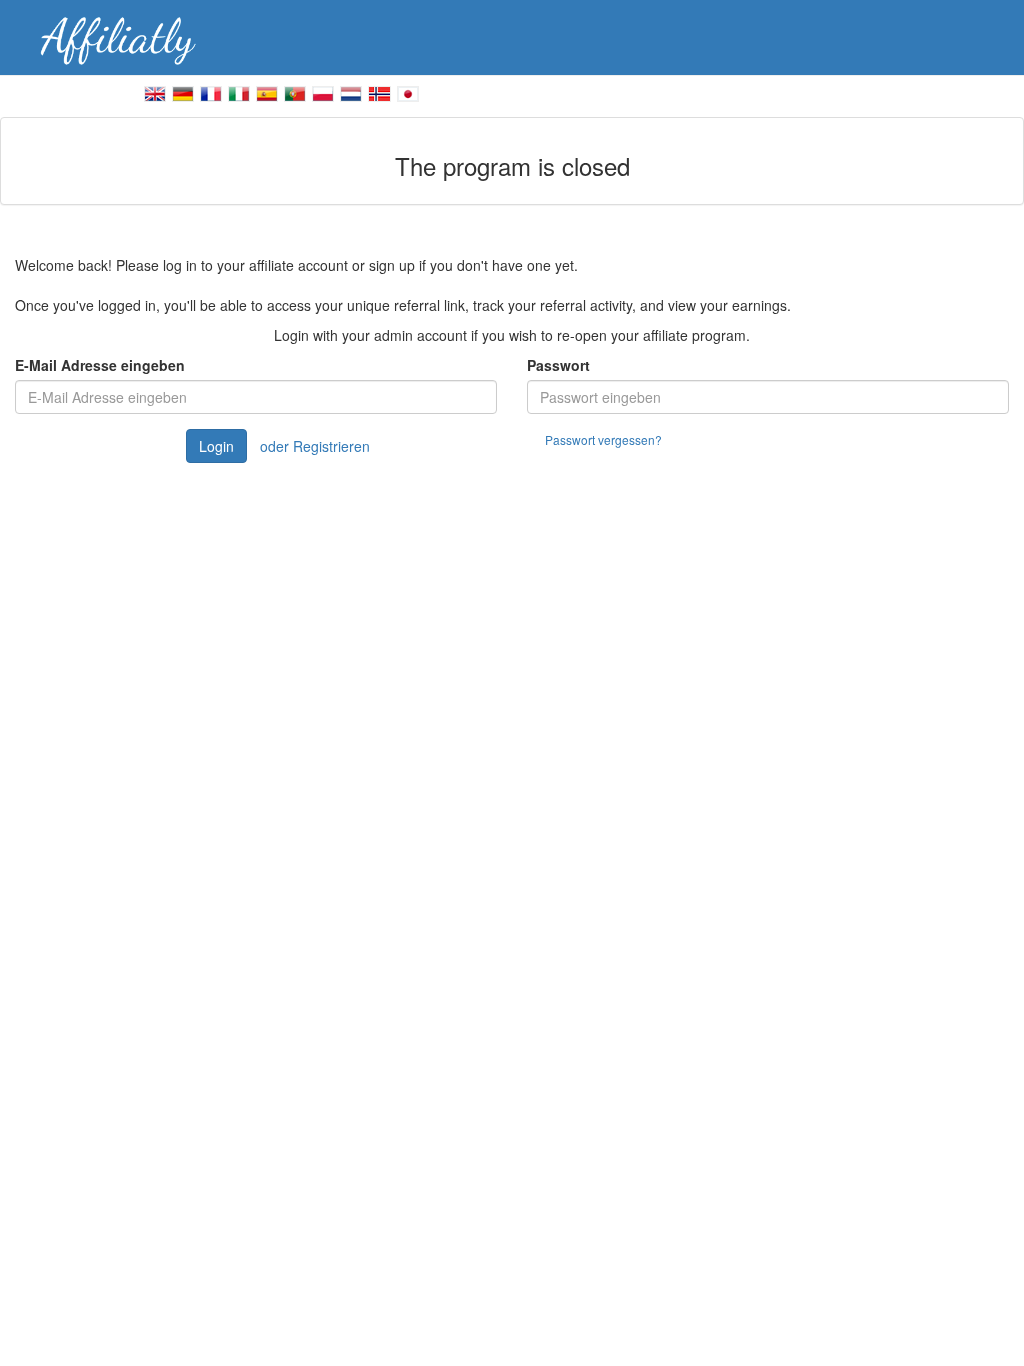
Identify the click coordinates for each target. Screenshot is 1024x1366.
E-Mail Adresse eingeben (100, 365)
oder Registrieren (315, 446)
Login (216, 446)
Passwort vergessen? (603, 439)
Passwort (558, 365)
